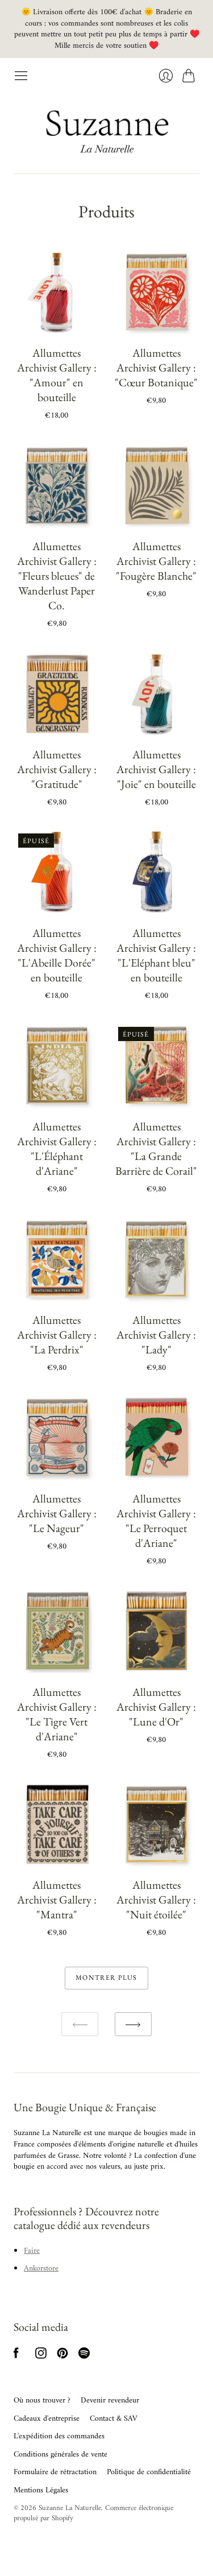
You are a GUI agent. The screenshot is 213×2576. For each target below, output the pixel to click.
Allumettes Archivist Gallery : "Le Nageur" (57, 1513)
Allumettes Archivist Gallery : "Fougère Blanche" (156, 561)
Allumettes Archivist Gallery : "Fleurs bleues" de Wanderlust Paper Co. (57, 576)
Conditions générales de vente (60, 2455)
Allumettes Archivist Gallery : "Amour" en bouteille (57, 375)
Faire (32, 2251)
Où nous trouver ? (42, 2400)
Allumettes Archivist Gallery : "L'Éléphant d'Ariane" (57, 1149)
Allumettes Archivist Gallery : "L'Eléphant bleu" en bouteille (156, 955)
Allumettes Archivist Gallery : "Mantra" (57, 1900)
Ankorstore (41, 2269)
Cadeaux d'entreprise (47, 2419)
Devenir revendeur (110, 2400)
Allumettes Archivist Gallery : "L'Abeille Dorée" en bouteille (57, 955)
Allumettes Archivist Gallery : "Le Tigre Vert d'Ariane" (57, 1714)
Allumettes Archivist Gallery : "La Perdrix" (57, 1335)
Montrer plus (106, 1978)
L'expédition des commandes (59, 2436)
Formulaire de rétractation (55, 2472)
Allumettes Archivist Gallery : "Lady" (156, 1335)
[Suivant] (133, 2024)
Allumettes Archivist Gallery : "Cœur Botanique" (156, 368)
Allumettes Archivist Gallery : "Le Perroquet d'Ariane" (156, 1521)
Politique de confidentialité (149, 2472)
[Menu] (21, 76)
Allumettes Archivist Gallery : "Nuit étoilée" (156, 1900)
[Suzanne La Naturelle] (107, 128)
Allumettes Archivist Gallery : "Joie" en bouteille (156, 769)
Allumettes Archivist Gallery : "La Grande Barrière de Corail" (156, 1149)
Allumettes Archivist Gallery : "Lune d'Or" (156, 1707)
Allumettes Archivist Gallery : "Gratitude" (57, 769)
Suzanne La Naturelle (70, 2508)
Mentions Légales (41, 2490)
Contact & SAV (114, 2419)
